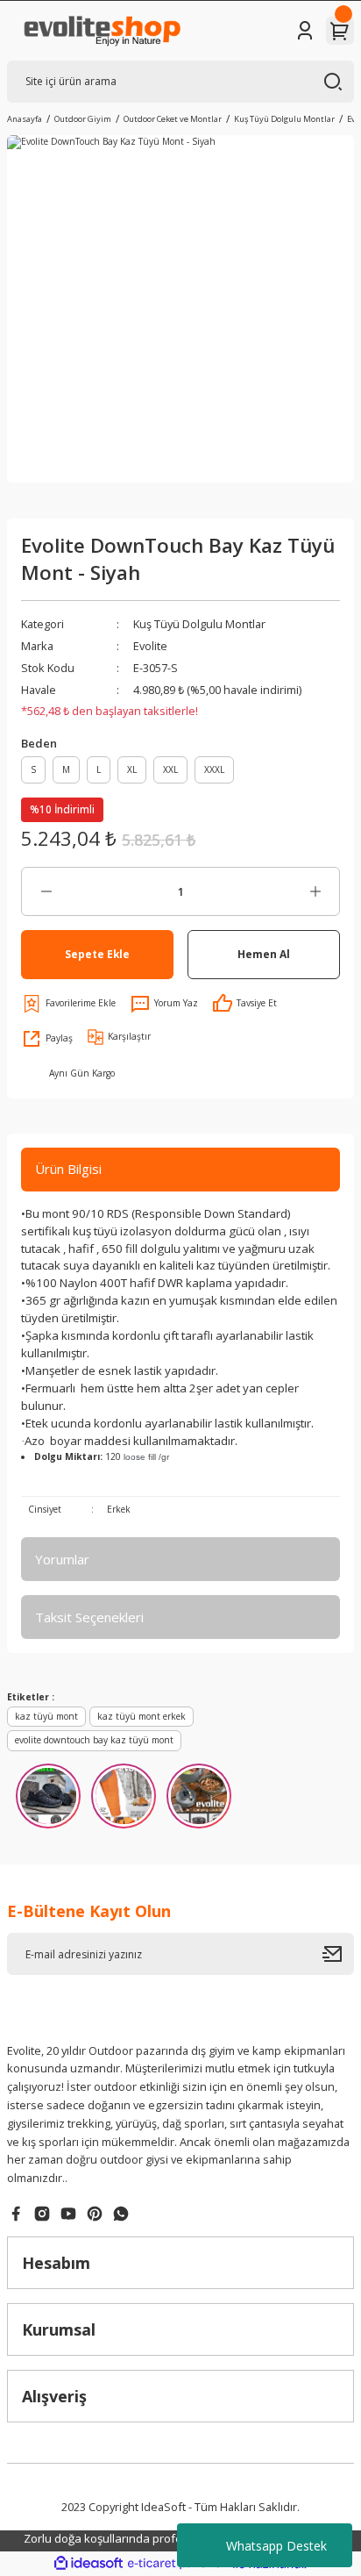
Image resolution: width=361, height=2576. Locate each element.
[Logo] (101, 31)
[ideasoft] (88, 2564)
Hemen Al (264, 954)
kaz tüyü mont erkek (142, 1716)
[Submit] (338, 1954)
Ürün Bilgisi (68, 1169)
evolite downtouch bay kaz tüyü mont (94, 1740)
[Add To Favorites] (68, 1004)
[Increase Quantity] (315, 891)
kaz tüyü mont (46, 1716)
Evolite (150, 646)
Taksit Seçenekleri (89, 1617)
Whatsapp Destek (276, 2546)
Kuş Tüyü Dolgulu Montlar (199, 624)
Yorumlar (62, 1559)
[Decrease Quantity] (46, 891)
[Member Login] (305, 31)
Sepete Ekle (97, 954)
